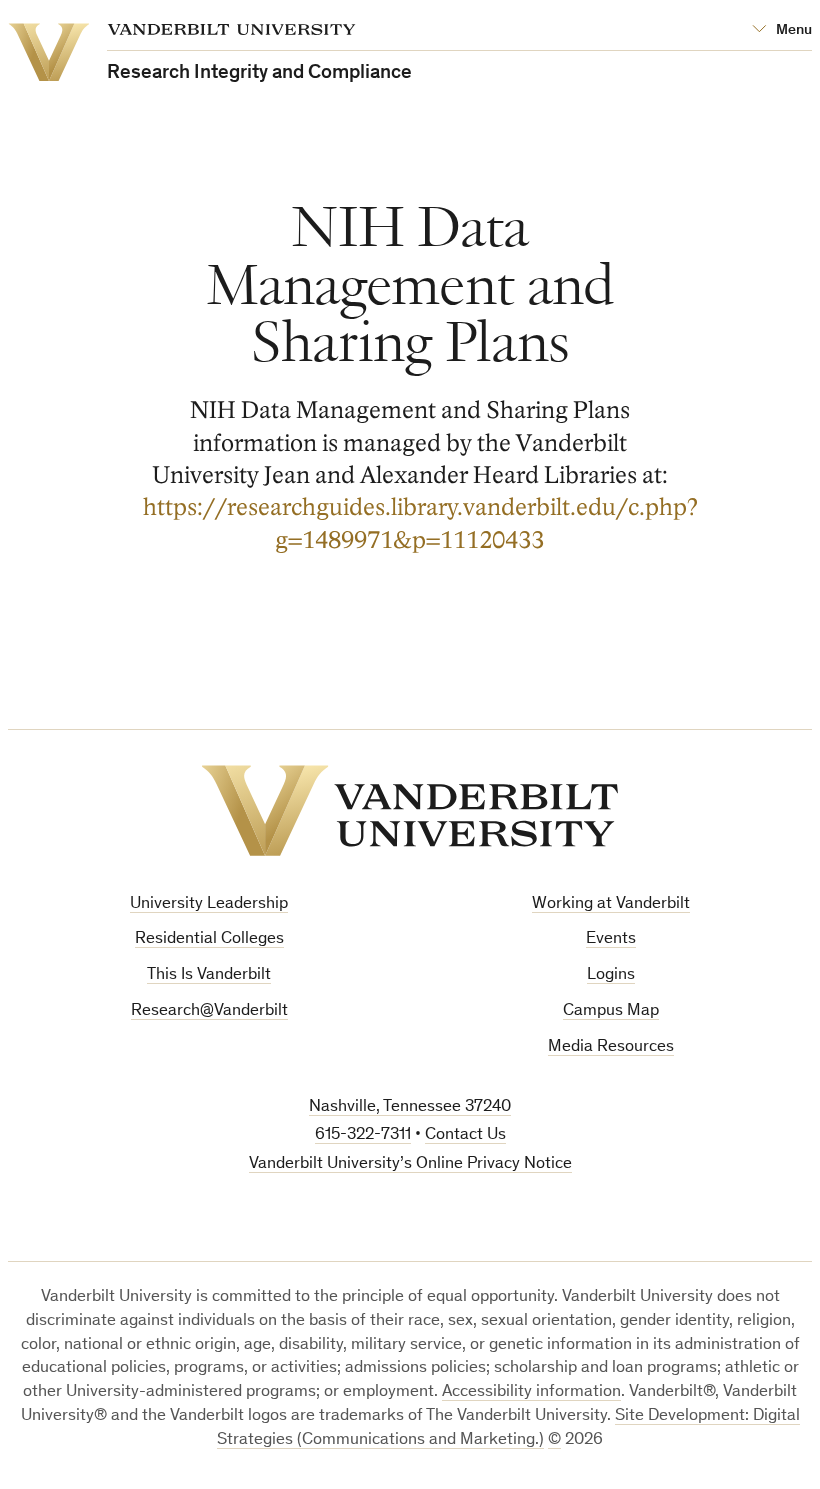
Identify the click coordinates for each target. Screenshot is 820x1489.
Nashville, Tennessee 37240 (410, 1107)
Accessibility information (531, 1392)
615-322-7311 (363, 1135)
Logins (611, 975)
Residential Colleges (209, 939)
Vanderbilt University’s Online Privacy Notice (410, 1164)
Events (611, 939)
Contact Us (465, 1135)
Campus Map (611, 1011)
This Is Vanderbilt (209, 975)
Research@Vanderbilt (209, 1011)
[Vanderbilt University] (410, 810)
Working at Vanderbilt (611, 904)
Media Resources (611, 1047)
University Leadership (209, 904)
